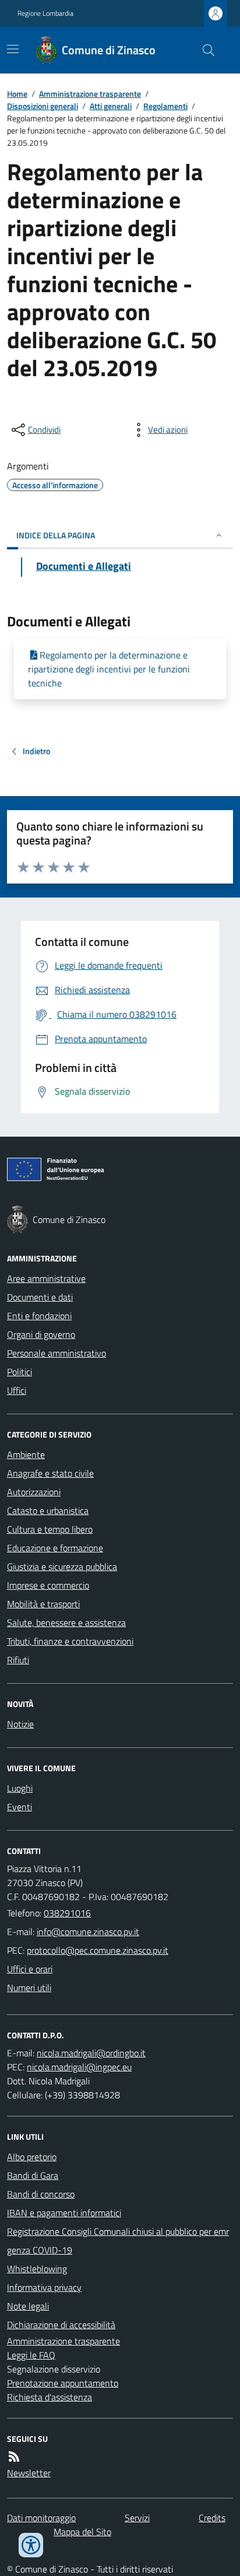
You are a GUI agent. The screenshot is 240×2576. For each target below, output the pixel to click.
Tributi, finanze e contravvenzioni (70, 1641)
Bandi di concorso (41, 2194)
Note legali (28, 2306)
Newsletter (29, 2473)
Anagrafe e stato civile (50, 1473)
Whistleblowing (37, 2269)
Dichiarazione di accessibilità (61, 2325)
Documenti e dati (40, 1297)
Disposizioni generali (43, 106)
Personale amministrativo (57, 1353)
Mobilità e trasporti (43, 1604)
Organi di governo (41, 1334)
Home (17, 94)
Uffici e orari (30, 1969)
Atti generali (111, 106)
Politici (20, 1372)
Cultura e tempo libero (50, 1529)
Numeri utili (29, 1988)
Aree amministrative (46, 1278)
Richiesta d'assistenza (50, 2397)
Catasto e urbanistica (48, 1510)
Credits (212, 2518)
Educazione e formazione (55, 1548)
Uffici (17, 1390)
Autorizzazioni (34, 1492)
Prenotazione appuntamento (63, 2383)
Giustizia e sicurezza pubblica (62, 1566)
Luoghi (20, 1788)
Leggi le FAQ (31, 2355)
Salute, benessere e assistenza (66, 1622)
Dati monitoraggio (41, 2518)
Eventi (20, 1807)
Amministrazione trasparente (90, 94)
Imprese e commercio (48, 1585)
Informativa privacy (44, 2287)
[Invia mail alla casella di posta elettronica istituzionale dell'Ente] (88, 1932)
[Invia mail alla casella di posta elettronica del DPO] (91, 2053)
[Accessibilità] (31, 2545)
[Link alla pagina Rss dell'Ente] (14, 2456)
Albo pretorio (32, 2157)
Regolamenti (165, 106)
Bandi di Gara (33, 2175)
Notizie (20, 1724)
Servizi (137, 2518)
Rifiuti (18, 1660)
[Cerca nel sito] (204, 50)
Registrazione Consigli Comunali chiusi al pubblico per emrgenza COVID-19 (118, 2241)
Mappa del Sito (82, 2532)
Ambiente (26, 1455)
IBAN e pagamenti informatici (64, 2213)
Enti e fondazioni (39, 1316)
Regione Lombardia (45, 13)
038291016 (67, 1913)
